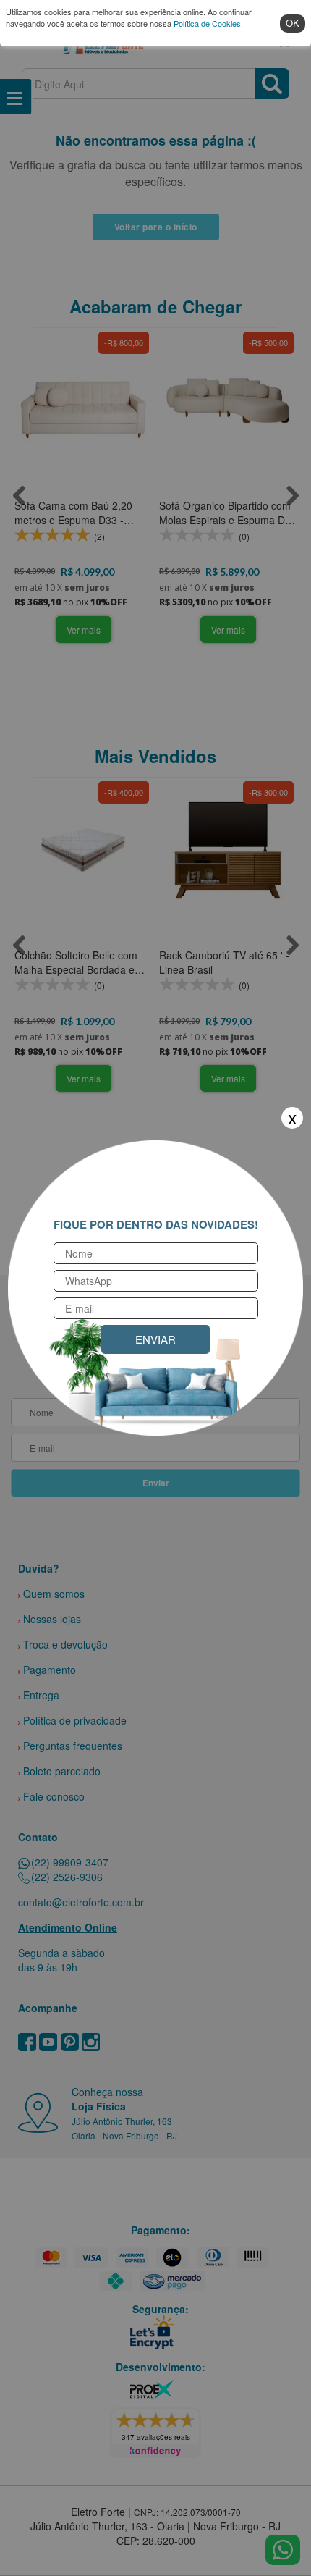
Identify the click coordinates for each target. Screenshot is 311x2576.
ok (293, 23)
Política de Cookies (207, 23)
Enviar (155, 1339)
